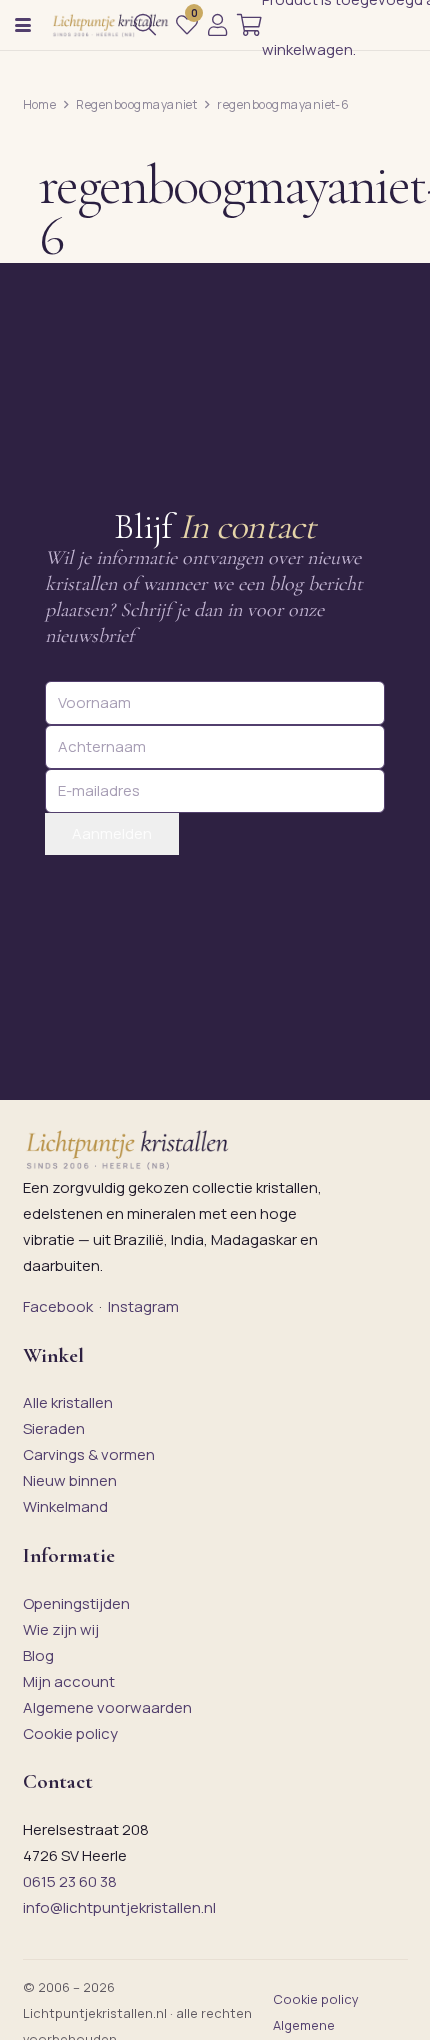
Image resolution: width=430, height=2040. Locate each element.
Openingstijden (76, 1603)
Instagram (143, 1306)
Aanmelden (112, 833)
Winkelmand (65, 1506)
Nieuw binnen (70, 1480)
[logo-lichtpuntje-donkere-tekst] (111, 25)
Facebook (58, 1306)
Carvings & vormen (89, 1454)
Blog (38, 1655)
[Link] (217, 25)
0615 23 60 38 (70, 1881)
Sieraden (54, 1428)
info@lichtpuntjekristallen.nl (119, 1907)
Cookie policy (70, 1733)
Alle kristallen (68, 1402)
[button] (23, 25)
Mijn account (69, 1681)
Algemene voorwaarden (107, 1707)
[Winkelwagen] (249, 25)
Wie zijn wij (61, 1629)
